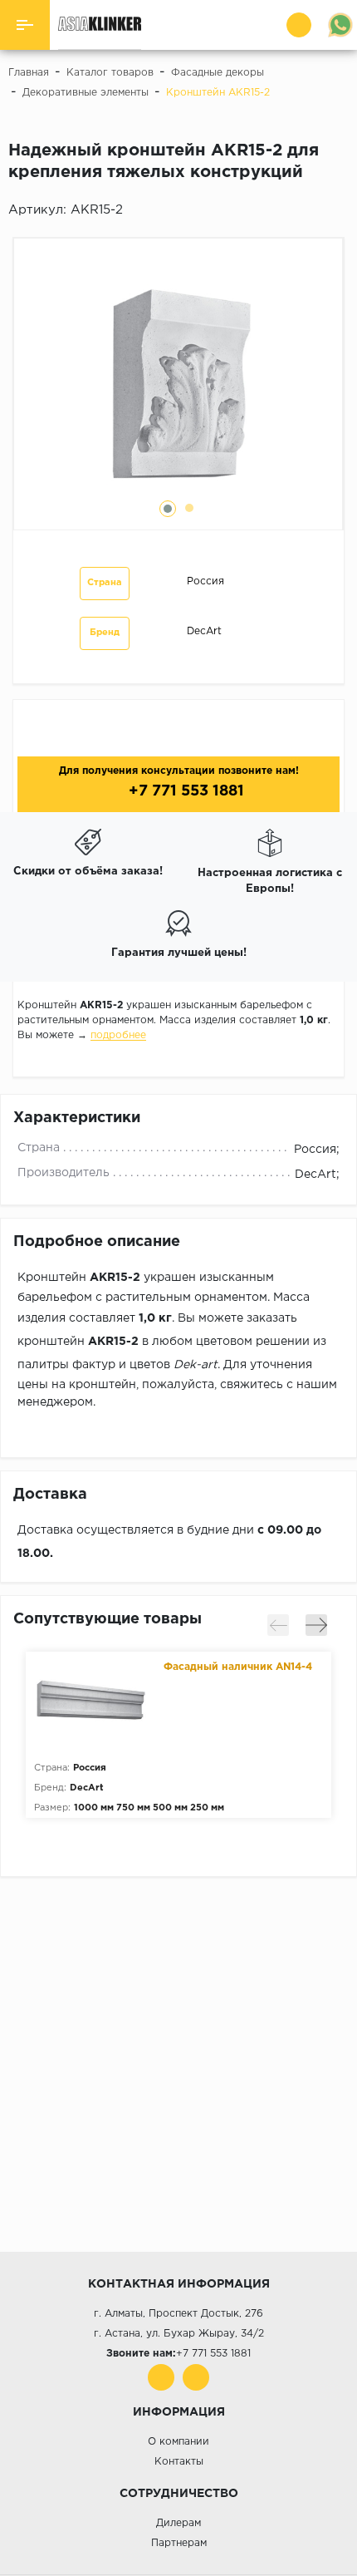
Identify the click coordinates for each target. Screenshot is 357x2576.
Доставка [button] (50, 1495)
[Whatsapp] (340, 25)
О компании (178, 2442)
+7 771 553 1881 (184, 791)
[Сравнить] (340, 212)
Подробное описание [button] (97, 1242)
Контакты (179, 2462)
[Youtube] (161, 2377)
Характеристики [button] (77, 1118)
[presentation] (278, 1625)
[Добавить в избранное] (317, 212)
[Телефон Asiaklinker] (301, 25)
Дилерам (178, 2523)
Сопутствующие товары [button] (108, 1619)
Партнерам (179, 2543)
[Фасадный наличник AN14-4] (95, 1702)
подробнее (118, 1035)
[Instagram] (196, 2377)
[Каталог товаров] (25, 25)
